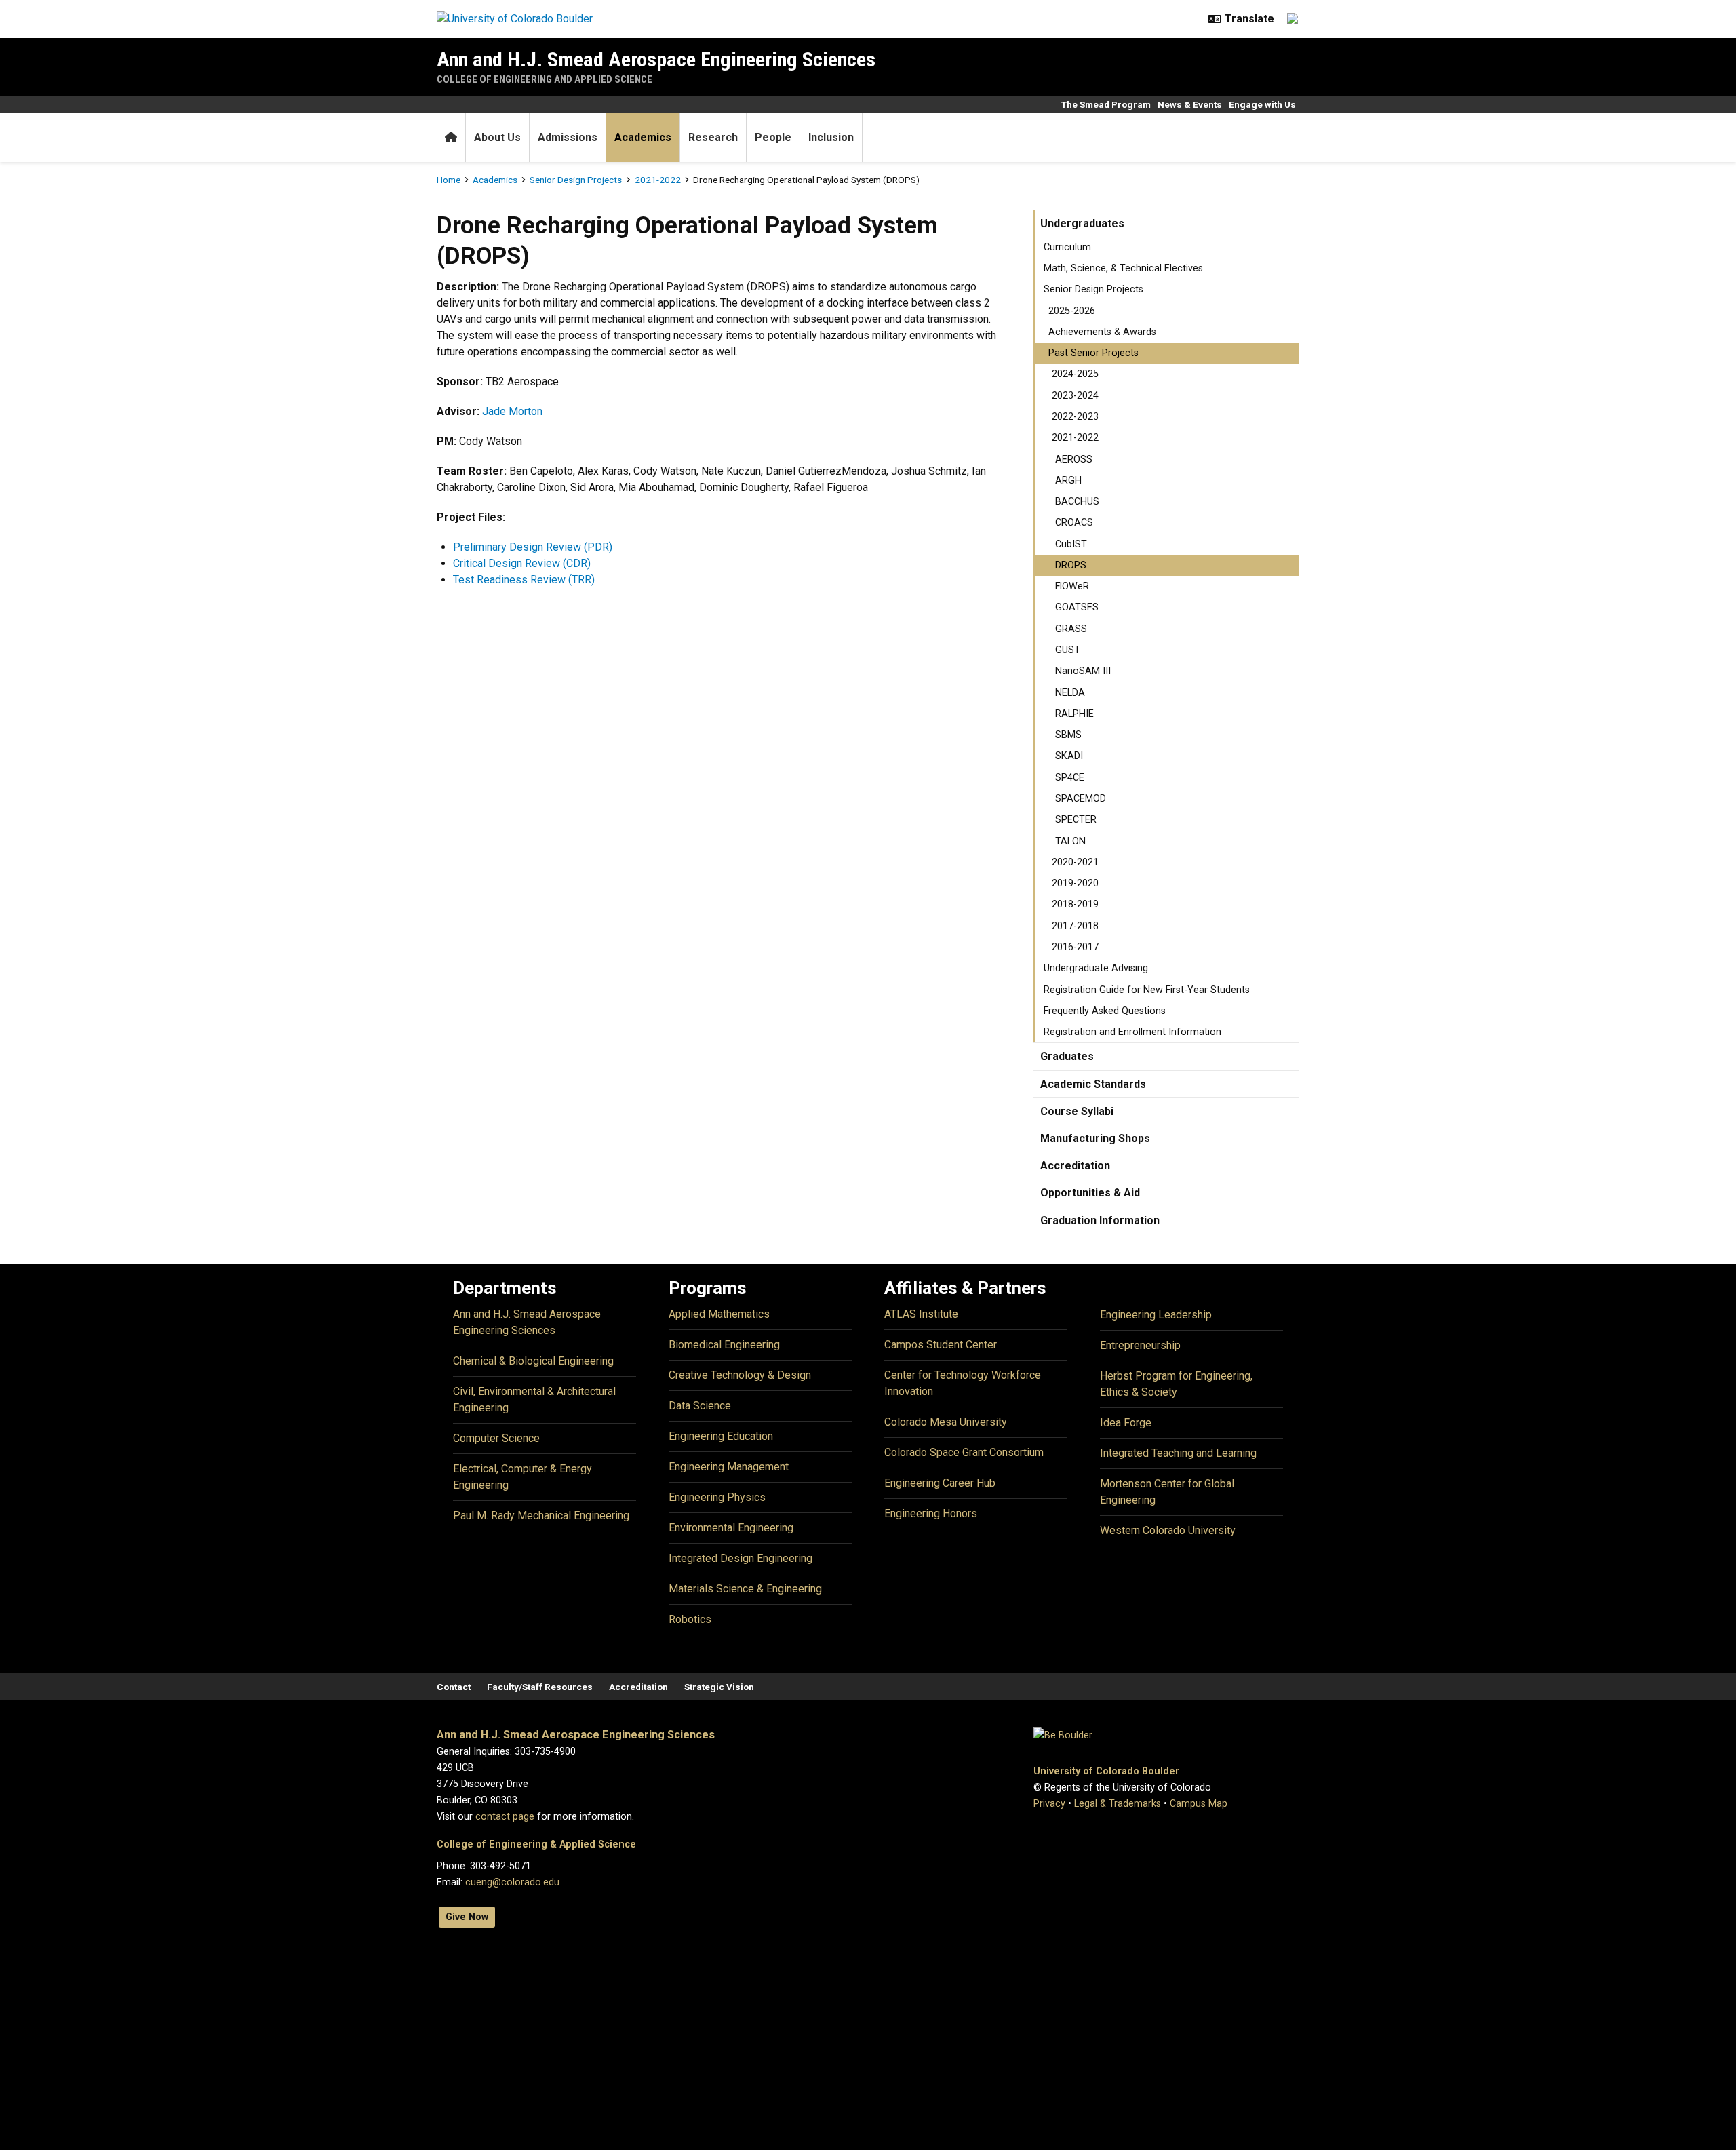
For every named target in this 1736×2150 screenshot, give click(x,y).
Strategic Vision (719, 1687)
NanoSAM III (1083, 671)
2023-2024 (1075, 396)
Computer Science (496, 1438)
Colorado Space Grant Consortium (964, 1452)
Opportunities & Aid (1090, 1193)
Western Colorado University (1168, 1530)
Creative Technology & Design (740, 1375)
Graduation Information (1100, 1220)
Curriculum (1067, 247)
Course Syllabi (1077, 1111)
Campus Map (1199, 1804)
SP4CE (1070, 778)
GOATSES (1077, 607)
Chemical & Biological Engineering (533, 1361)
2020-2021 (1075, 862)
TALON (1070, 841)
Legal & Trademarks (1118, 1804)
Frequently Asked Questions (1105, 1011)
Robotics (690, 1619)
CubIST (1071, 544)
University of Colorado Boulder (1106, 1771)
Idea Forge (1126, 1423)
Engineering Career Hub (940, 1483)
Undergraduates (1082, 223)
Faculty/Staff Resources (540, 1687)
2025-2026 (1072, 311)
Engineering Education (721, 1436)
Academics (643, 137)
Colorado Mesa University (946, 1422)
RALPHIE (1074, 714)
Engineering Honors (931, 1513)
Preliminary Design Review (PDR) (533, 547)
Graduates (1067, 1056)
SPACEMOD (1081, 799)
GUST (1068, 650)
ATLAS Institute (921, 1314)
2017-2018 (1075, 926)
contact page (505, 1817)
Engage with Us (1262, 104)
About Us (497, 137)
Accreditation (1075, 1166)
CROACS (1074, 523)
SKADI (1069, 756)
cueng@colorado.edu (512, 1882)
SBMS (1068, 735)
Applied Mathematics (719, 1314)
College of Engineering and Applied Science (545, 79)
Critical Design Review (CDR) (522, 563)
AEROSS (1074, 460)
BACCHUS (1077, 502)
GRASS (1071, 629)
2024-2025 (1075, 374)
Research (713, 137)
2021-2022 (658, 180)
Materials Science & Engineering (745, 1589)
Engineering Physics (717, 1497)
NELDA (1070, 693)
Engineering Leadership (1156, 1315)
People (773, 137)
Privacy (1049, 1804)
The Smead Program (1106, 104)
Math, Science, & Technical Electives (1123, 268)
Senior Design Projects (576, 180)
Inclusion (831, 137)
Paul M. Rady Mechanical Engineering (541, 1516)
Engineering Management (729, 1467)
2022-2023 (1075, 417)
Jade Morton (512, 411)
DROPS (1071, 565)
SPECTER (1076, 820)
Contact (454, 1687)
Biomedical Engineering (724, 1345)
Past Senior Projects (1093, 353)
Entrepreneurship (1140, 1345)
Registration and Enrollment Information (1132, 1032)
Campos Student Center (941, 1345)
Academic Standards (1093, 1084)
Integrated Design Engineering (741, 1558)
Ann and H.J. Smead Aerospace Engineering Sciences (656, 59)
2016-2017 (1075, 947)
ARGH (1068, 481)
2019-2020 (1075, 883)
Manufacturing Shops (1095, 1138)
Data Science (700, 1406)
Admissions (568, 137)
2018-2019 (1075, 904)
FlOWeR (1072, 586)
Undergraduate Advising (1096, 968)
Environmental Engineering (731, 1528)
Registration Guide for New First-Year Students (1147, 990)
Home (449, 180)
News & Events (1190, 104)
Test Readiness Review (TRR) (524, 580)
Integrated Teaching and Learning (1178, 1453)
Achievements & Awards (1102, 332)
